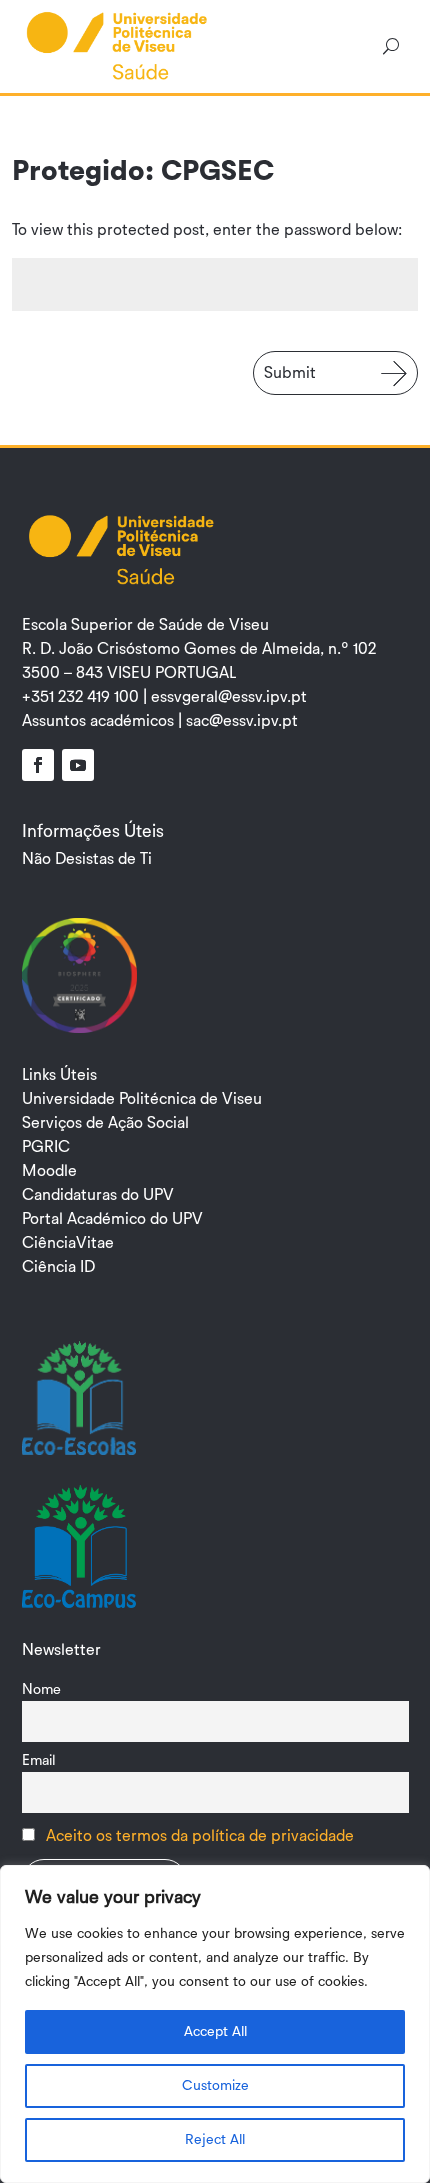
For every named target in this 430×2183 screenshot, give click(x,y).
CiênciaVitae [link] (68, 1243)
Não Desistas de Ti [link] (87, 859)
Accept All (215, 2032)
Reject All (215, 2140)
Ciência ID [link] (58, 1267)
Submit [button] (290, 373)
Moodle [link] (49, 1171)
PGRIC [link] (46, 1147)
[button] (38, 765)
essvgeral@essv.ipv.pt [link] (229, 697)
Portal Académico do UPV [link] (112, 1219)
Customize (215, 2086)
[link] (117, 45)
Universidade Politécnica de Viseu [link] (142, 1099)
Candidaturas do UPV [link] (98, 1195)
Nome (41, 1689)
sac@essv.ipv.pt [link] (242, 721)
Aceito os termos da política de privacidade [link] (200, 1836)
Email (39, 1760)
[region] (215, 2024)
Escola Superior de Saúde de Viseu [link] (145, 625)
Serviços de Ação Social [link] (105, 1123)
